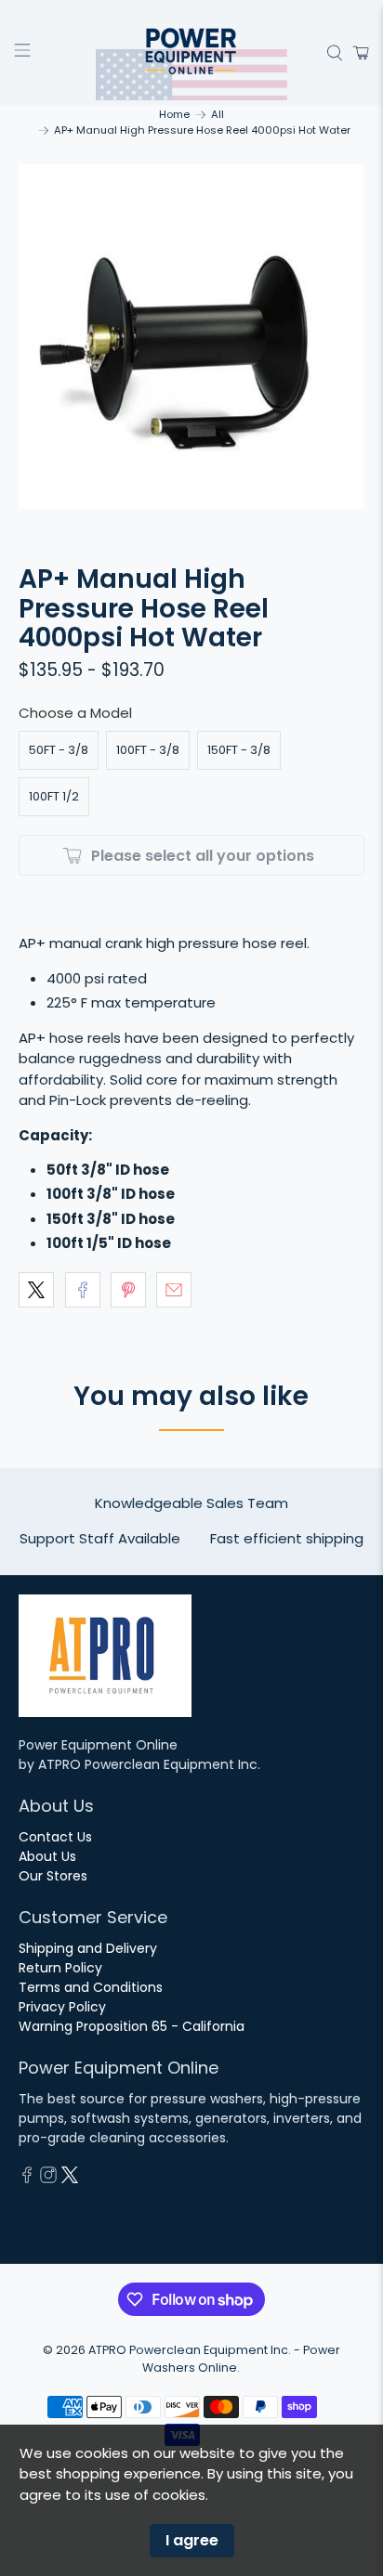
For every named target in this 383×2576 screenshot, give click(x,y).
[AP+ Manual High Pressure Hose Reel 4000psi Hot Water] (191, 337)
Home (174, 115)
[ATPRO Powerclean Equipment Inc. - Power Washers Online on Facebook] (27, 2179)
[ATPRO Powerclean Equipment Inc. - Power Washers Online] (191, 52)
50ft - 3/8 (59, 750)
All (218, 115)
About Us (47, 1856)
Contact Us (55, 1837)
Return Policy (60, 1968)
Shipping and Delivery (88, 1948)
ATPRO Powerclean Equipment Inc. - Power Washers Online (214, 2359)
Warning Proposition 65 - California (132, 2026)
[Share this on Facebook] (83, 1290)
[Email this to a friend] (174, 1290)
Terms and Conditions (91, 1987)
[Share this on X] (36, 1290)
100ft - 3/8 (148, 750)
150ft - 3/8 (239, 750)
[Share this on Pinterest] (128, 1290)
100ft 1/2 (54, 796)
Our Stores (53, 1876)
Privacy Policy (62, 2007)
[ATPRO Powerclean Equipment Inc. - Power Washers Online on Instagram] (48, 2179)
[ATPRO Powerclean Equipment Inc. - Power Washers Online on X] (70, 2179)
